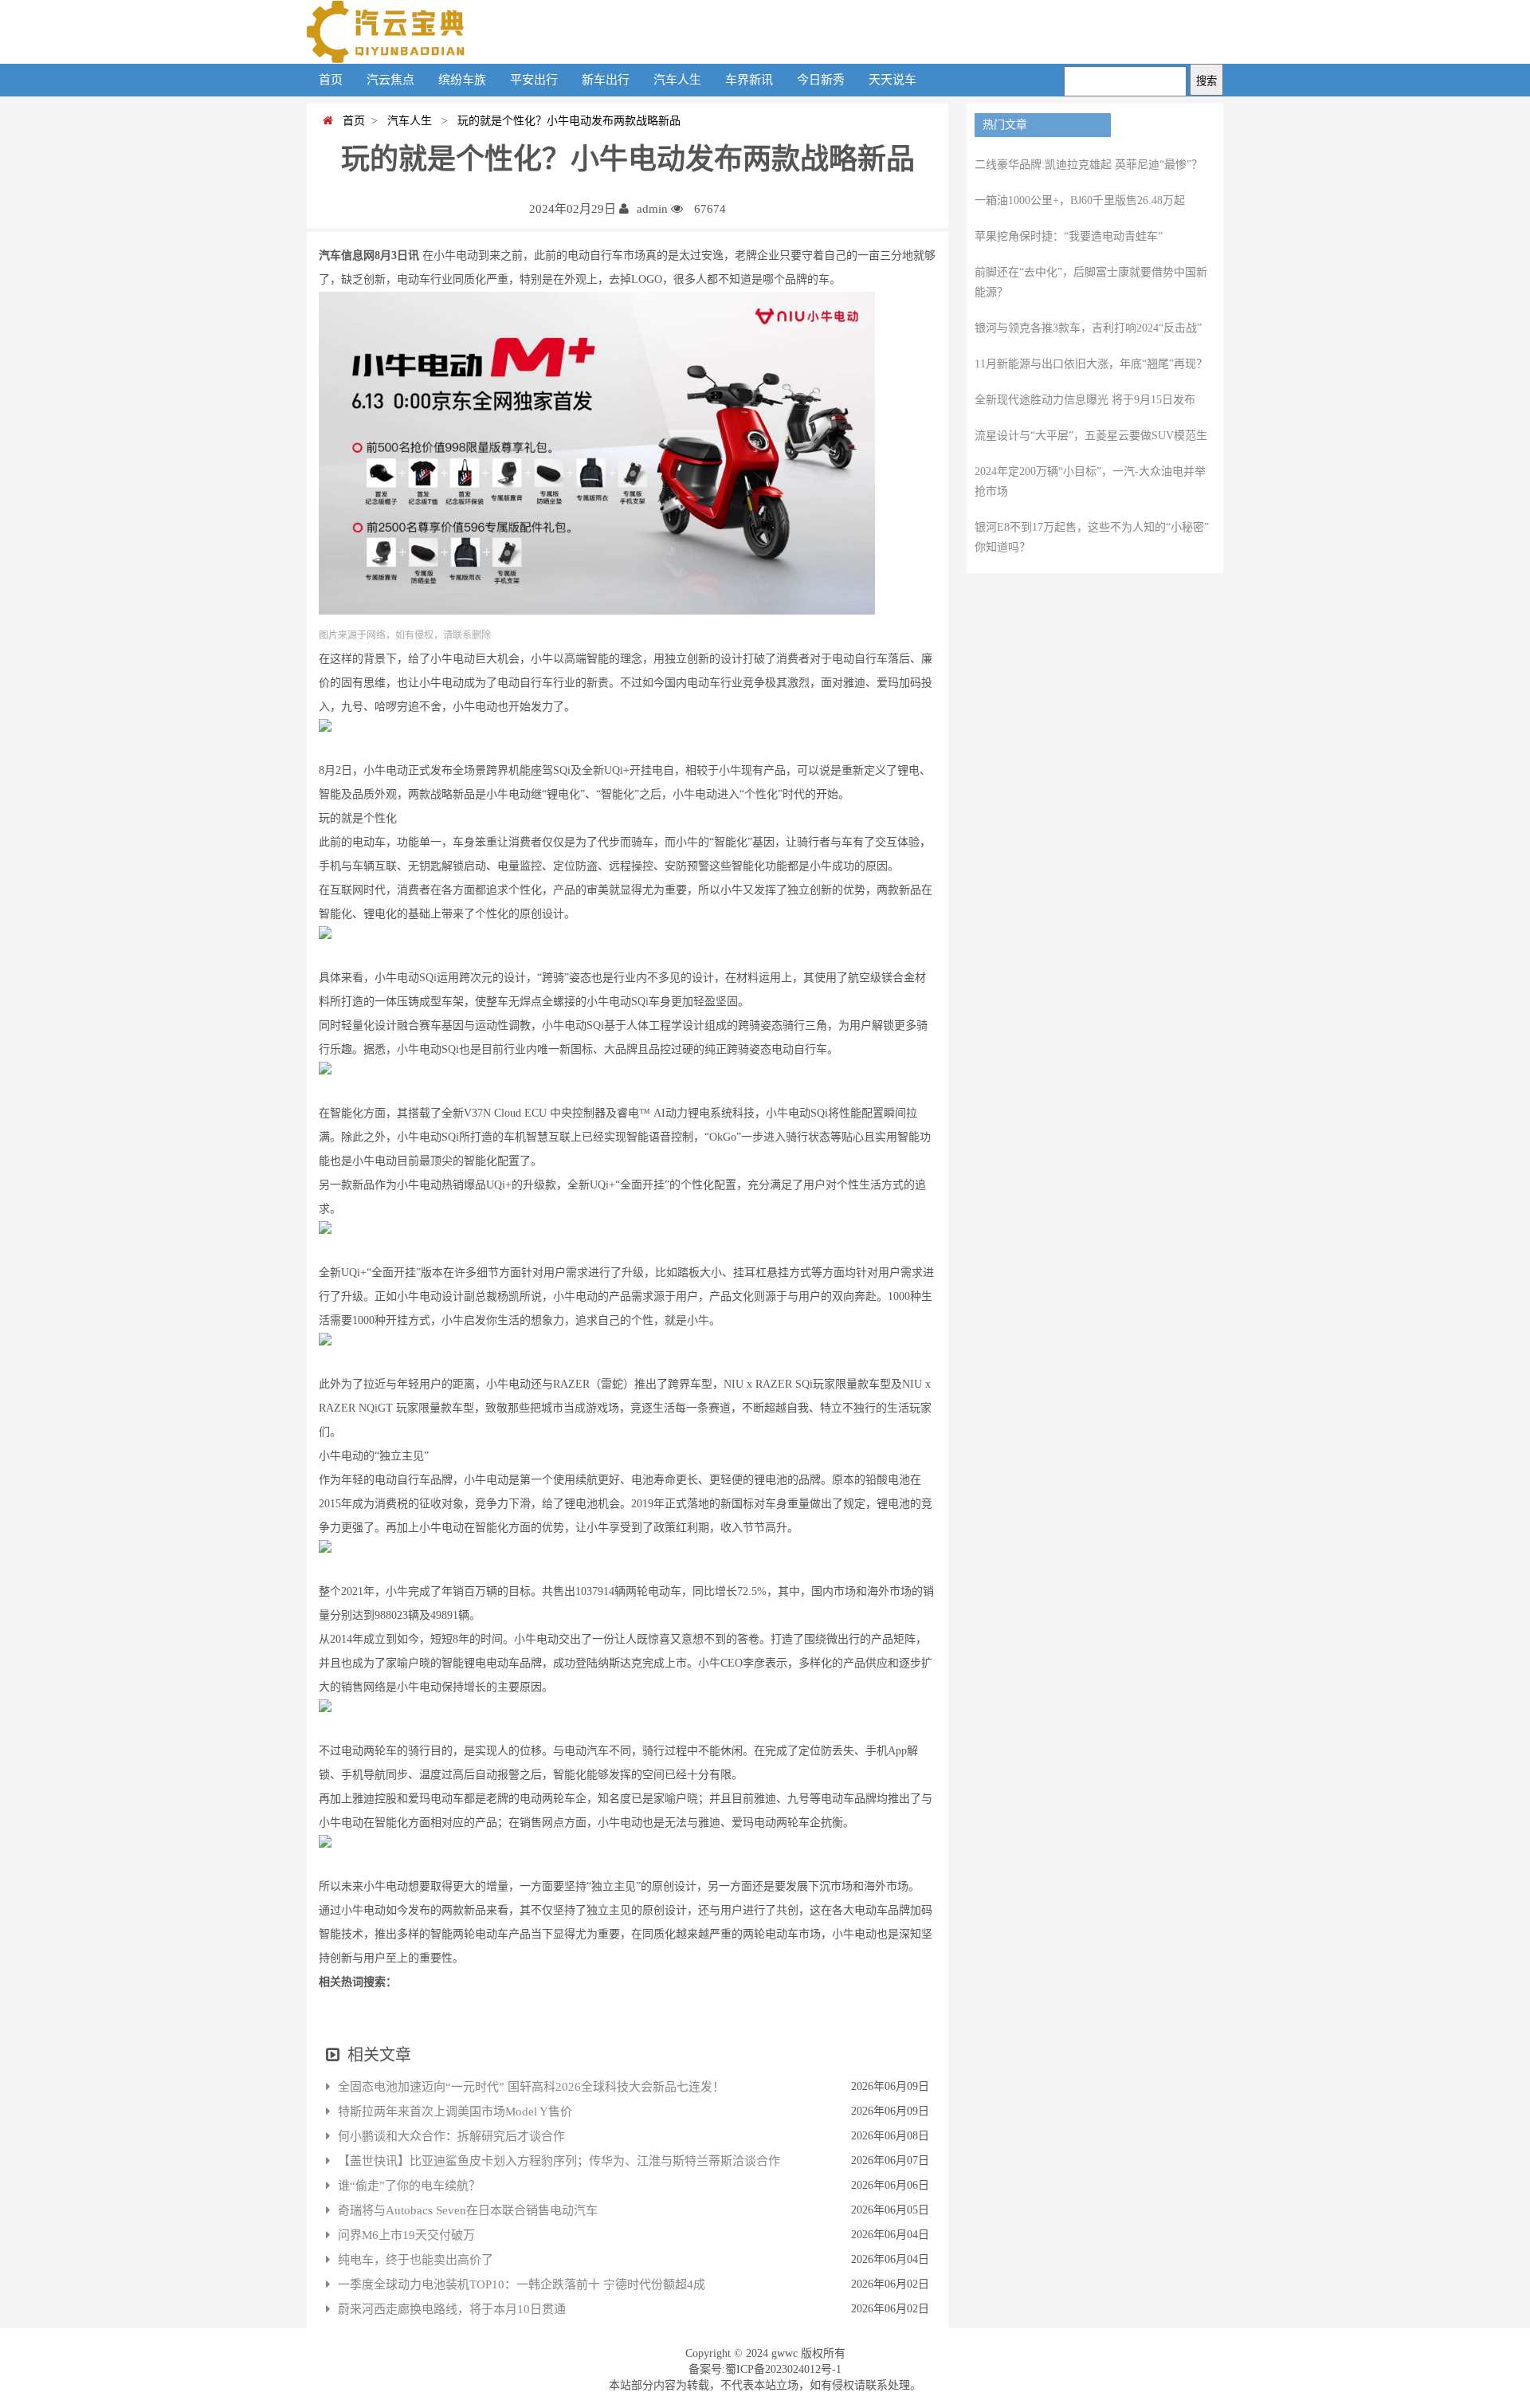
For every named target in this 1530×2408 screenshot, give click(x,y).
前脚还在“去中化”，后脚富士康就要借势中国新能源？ (1091, 282)
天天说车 (892, 80)
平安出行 (534, 80)
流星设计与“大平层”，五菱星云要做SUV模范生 (1091, 436)
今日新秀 (821, 80)
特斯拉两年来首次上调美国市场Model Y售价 (455, 2111)
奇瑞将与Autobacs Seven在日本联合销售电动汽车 (468, 2210)
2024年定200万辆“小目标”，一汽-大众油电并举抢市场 (1090, 481)
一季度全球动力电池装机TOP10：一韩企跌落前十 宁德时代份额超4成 (522, 2284)
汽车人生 (677, 80)
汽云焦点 (390, 80)
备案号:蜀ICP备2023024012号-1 (765, 2369)
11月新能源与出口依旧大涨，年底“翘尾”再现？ (1091, 364)
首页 (331, 80)
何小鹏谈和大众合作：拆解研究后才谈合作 (451, 2136)
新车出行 (606, 80)
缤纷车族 (462, 80)
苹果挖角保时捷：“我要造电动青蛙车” (1069, 236)
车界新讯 (749, 80)
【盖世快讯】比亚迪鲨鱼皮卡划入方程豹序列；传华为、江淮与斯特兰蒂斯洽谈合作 (559, 2161)
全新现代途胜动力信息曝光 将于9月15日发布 (1085, 400)
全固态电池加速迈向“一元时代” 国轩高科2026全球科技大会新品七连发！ (531, 2087)
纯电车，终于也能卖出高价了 (416, 2260)
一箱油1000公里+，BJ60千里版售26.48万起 (1080, 200)
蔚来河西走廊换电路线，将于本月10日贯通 (452, 2309)
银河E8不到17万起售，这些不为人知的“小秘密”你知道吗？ (1092, 537)
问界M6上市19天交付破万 (406, 2235)
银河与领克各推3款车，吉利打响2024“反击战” (1088, 328)
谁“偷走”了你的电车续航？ (409, 2186)
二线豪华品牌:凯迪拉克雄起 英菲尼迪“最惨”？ (1089, 165)
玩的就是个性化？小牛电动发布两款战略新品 (566, 121)
